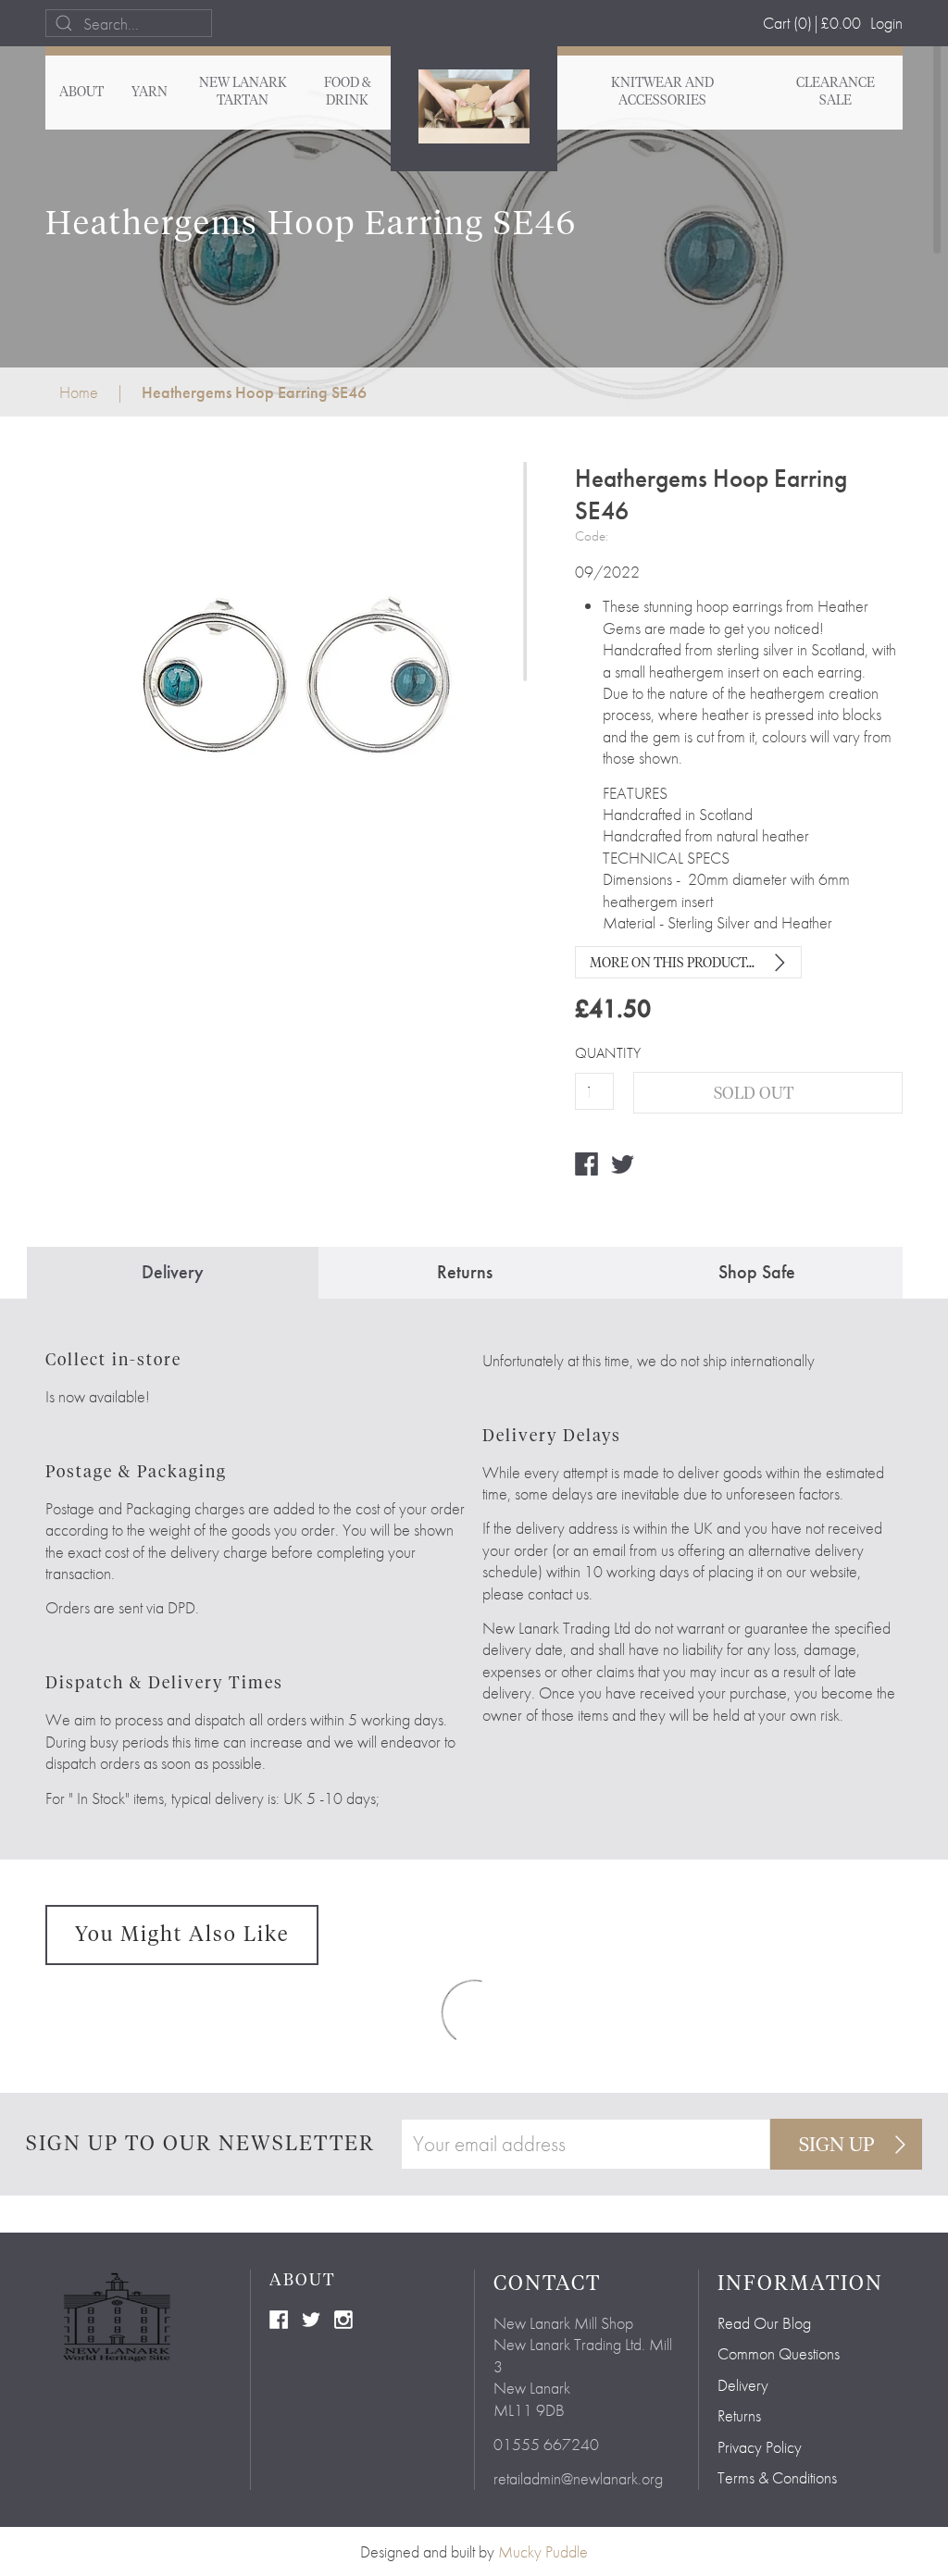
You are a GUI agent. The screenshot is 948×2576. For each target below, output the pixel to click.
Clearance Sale (836, 92)
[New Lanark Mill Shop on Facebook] (279, 2317)
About (81, 93)
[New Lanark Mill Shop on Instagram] (343, 2317)
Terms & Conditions (777, 2477)
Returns (739, 2415)
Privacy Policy (760, 2447)
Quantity (594, 1053)
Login (886, 23)
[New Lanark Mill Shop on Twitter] (311, 2317)
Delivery (743, 2385)
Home (79, 392)
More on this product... (672, 964)
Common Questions (779, 2353)
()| (812, 23)
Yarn (150, 93)
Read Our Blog (764, 2323)
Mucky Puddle (543, 2551)
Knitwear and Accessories (662, 92)
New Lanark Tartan (243, 92)
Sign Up (837, 2146)
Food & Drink (348, 92)
